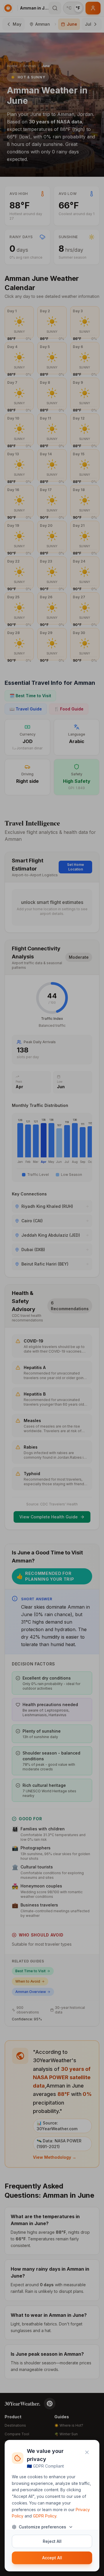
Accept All (52, 2558)
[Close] (87, 2452)
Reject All (52, 2541)
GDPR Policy (45, 2516)
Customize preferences (42, 2527)
